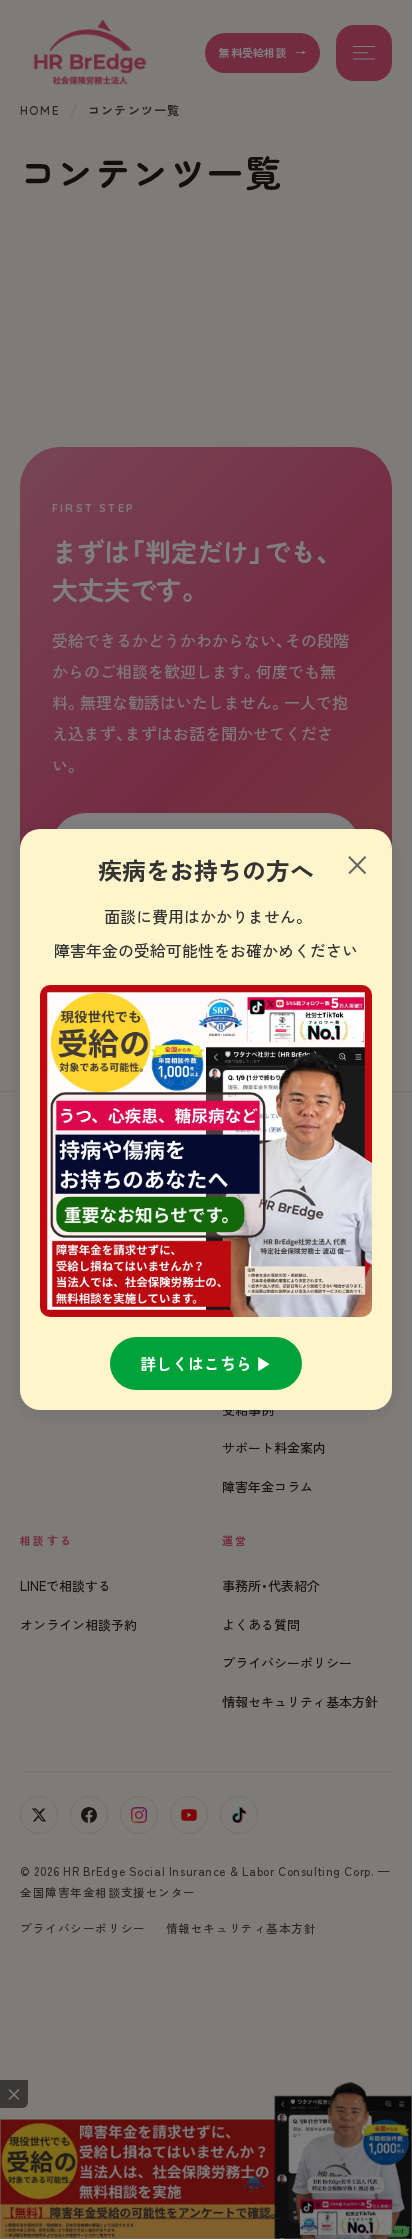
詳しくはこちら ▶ (206, 1363)
